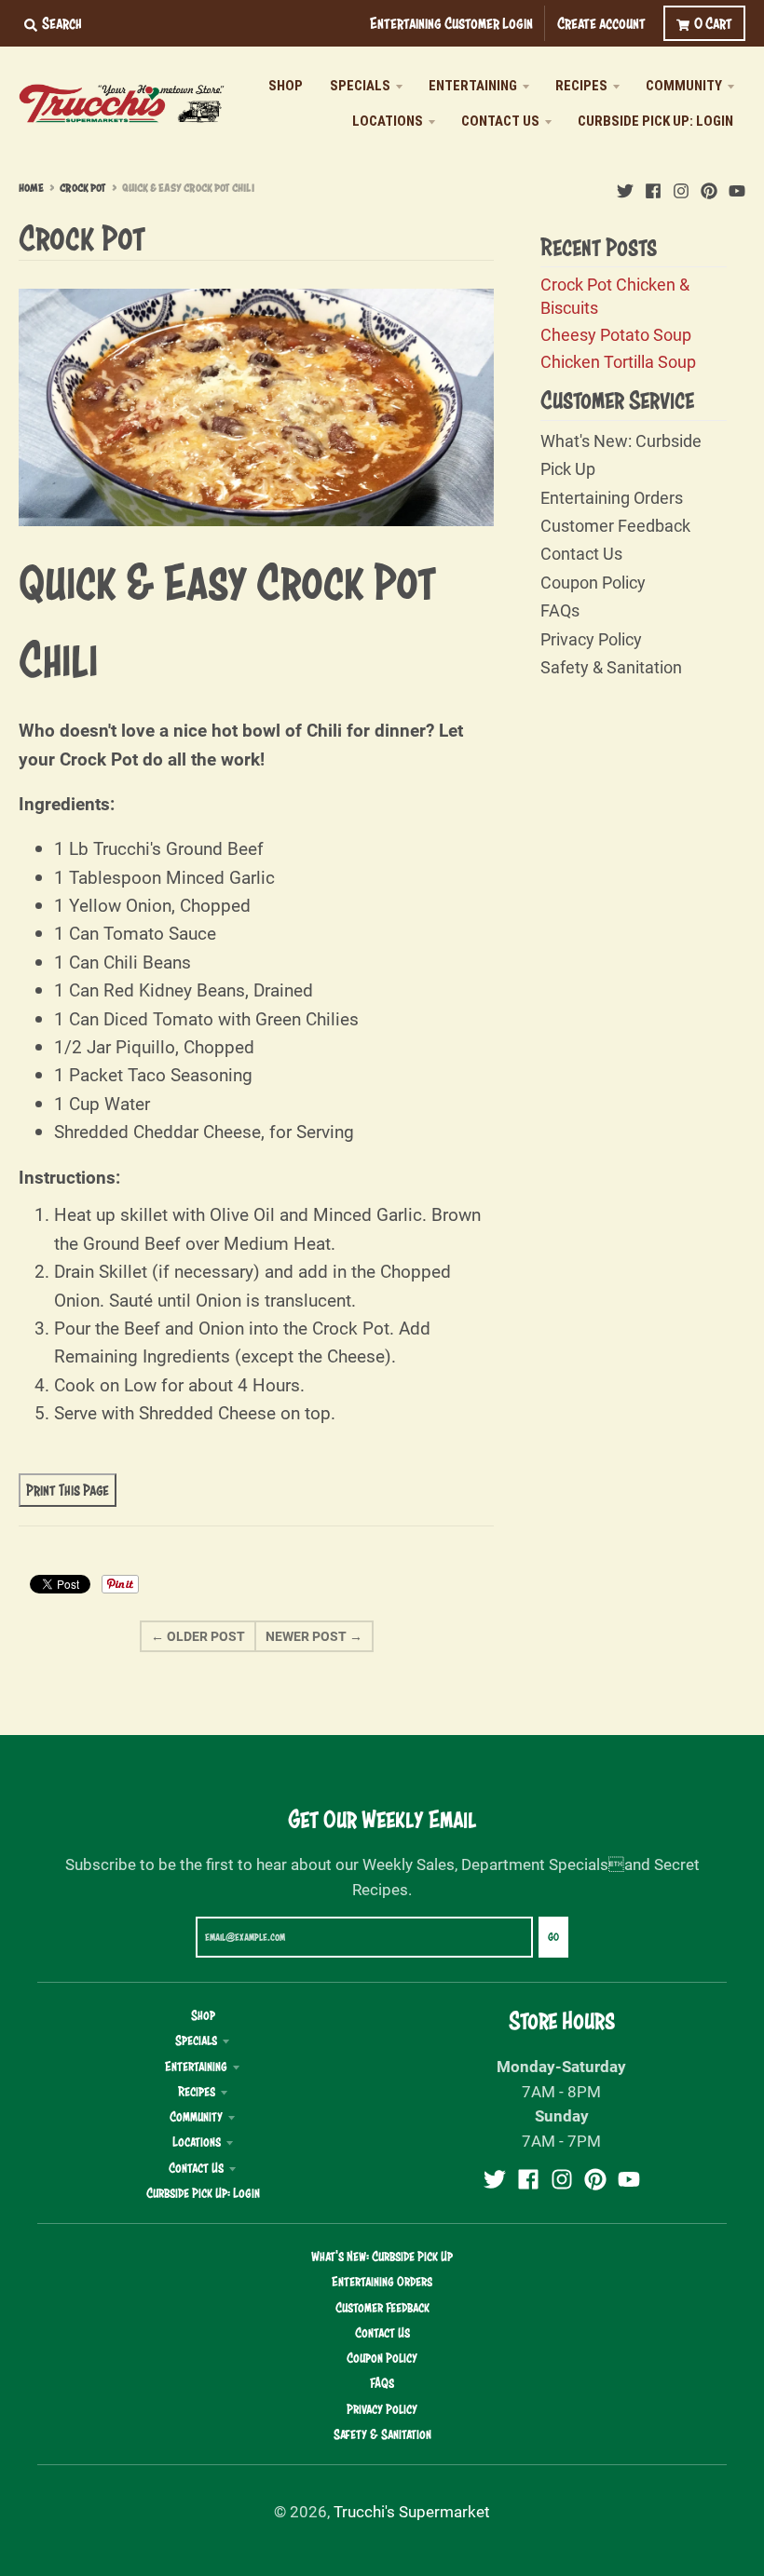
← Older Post (198, 1636)
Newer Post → (314, 1636)
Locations (197, 2142)
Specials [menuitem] (360, 86)
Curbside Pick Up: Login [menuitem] (655, 121)
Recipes (197, 2092)
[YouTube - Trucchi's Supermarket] (737, 187)
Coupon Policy (593, 582)
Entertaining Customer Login (451, 23)
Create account (601, 23)
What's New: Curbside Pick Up (382, 2257)
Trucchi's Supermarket (412, 2511)
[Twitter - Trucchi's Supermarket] (625, 187)
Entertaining (196, 2067)
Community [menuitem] (684, 86)
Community (196, 2117)
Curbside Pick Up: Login (203, 2193)
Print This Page (68, 1490)
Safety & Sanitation (611, 667)
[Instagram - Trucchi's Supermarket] (681, 187)
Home (31, 188)
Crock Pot (83, 188)
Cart (713, 23)
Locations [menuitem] (388, 121)
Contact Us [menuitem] (500, 121)
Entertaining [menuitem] (473, 86)
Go (553, 1937)
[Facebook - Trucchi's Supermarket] (653, 187)
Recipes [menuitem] (581, 86)
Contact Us (581, 553)
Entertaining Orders (612, 497)
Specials (196, 2040)
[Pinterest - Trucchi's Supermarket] (709, 187)
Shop (203, 2015)
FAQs (560, 610)
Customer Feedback (615, 525)
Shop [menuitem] (286, 86)
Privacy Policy (591, 639)
